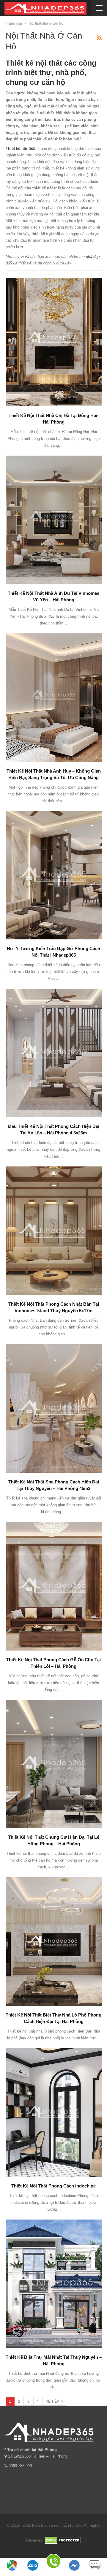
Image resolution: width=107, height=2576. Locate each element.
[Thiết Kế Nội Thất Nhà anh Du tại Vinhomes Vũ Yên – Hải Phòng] (54, 520)
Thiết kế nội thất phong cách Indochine (53, 2186)
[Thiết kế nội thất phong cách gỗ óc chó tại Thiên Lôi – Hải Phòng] (54, 1586)
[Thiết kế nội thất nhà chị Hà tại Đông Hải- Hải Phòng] (54, 342)
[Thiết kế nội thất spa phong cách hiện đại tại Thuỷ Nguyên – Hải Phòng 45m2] (54, 1409)
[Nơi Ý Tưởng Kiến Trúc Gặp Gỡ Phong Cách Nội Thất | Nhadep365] (54, 875)
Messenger (74, 2573)
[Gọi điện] (53, 2562)
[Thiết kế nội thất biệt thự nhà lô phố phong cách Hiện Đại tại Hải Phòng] (54, 1942)
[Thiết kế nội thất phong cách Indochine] (54, 2113)
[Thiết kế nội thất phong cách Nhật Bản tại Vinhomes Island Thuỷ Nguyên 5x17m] (54, 1231)
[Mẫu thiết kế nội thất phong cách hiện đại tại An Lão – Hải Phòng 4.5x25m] (54, 1053)
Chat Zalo (33, 2573)
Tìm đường (12, 2573)
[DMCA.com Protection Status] (63, 2540)
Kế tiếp (53, 2401)
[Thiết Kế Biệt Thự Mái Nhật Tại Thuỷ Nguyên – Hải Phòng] (54, 2284)
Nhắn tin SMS (95, 2573)
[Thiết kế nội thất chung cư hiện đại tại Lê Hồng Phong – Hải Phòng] (54, 1764)
